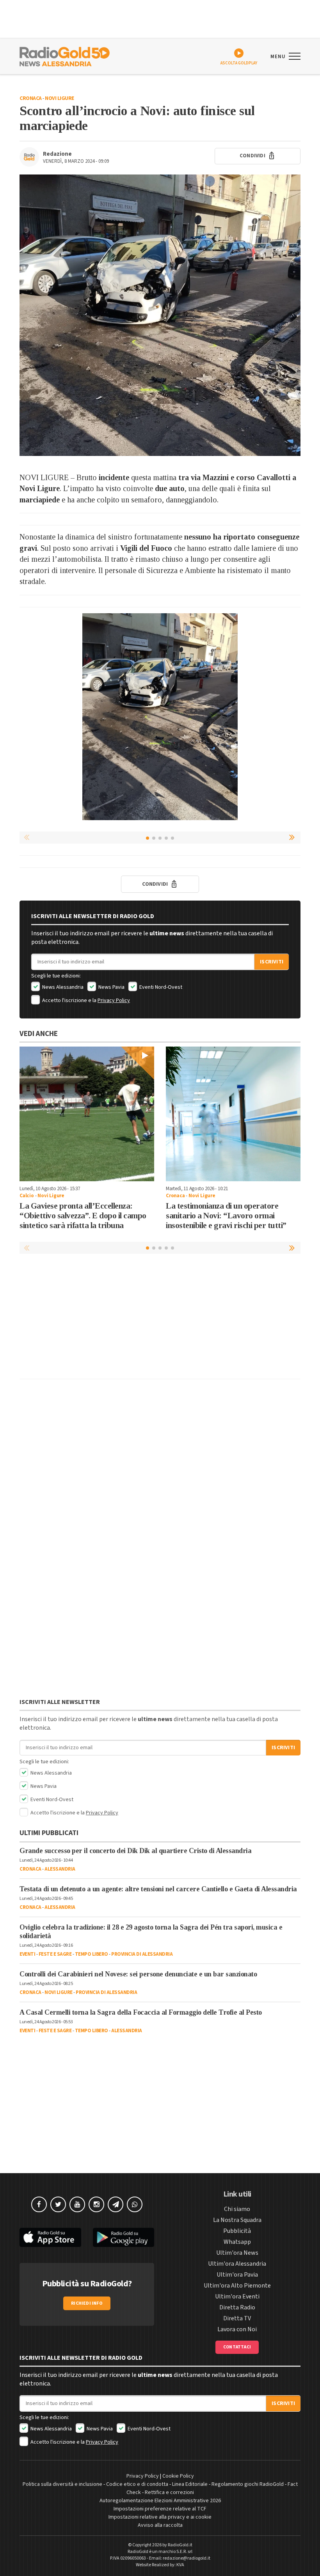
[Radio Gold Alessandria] (65, 56)
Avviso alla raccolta (160, 2525)
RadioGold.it (180, 2545)
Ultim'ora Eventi (237, 2297)
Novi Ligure (60, 98)
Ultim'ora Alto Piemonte (237, 2286)
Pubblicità (237, 2231)
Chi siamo (237, 2209)
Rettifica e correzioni (169, 2492)
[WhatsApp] (135, 2204)
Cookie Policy (178, 2476)
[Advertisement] (160, 1318)
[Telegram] (116, 2204)
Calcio (27, 1196)
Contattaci (237, 2347)
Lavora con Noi (237, 2329)
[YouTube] (77, 2204)
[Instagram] (96, 2204)
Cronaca (31, 98)
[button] (293, 837)
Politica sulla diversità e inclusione (62, 2484)
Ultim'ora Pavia (237, 2275)
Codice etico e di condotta (137, 2484)
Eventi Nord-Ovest (160, 987)
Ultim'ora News (237, 2253)
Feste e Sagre (55, 1954)
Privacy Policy (114, 1000)
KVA (180, 2565)
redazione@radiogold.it (187, 2558)
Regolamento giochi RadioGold (248, 2484)
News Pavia (111, 987)
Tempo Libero (92, 1954)
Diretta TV (237, 2318)
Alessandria (60, 1869)
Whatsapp (237, 2242)
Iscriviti (272, 962)
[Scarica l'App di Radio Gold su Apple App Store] (50, 2237)
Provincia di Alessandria (142, 1954)
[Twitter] (58, 2204)
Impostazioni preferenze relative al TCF (160, 2509)
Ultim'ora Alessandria (237, 2264)
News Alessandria (62, 987)
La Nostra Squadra (237, 2220)
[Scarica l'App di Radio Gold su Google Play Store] (124, 2237)
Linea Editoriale (190, 2484)
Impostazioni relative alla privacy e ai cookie (160, 2517)
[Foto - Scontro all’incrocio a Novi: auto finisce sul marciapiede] (160, 315)
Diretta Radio (237, 2307)
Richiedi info (87, 2303)
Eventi (27, 1954)
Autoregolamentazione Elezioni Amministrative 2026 (160, 2501)
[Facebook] (39, 2204)
